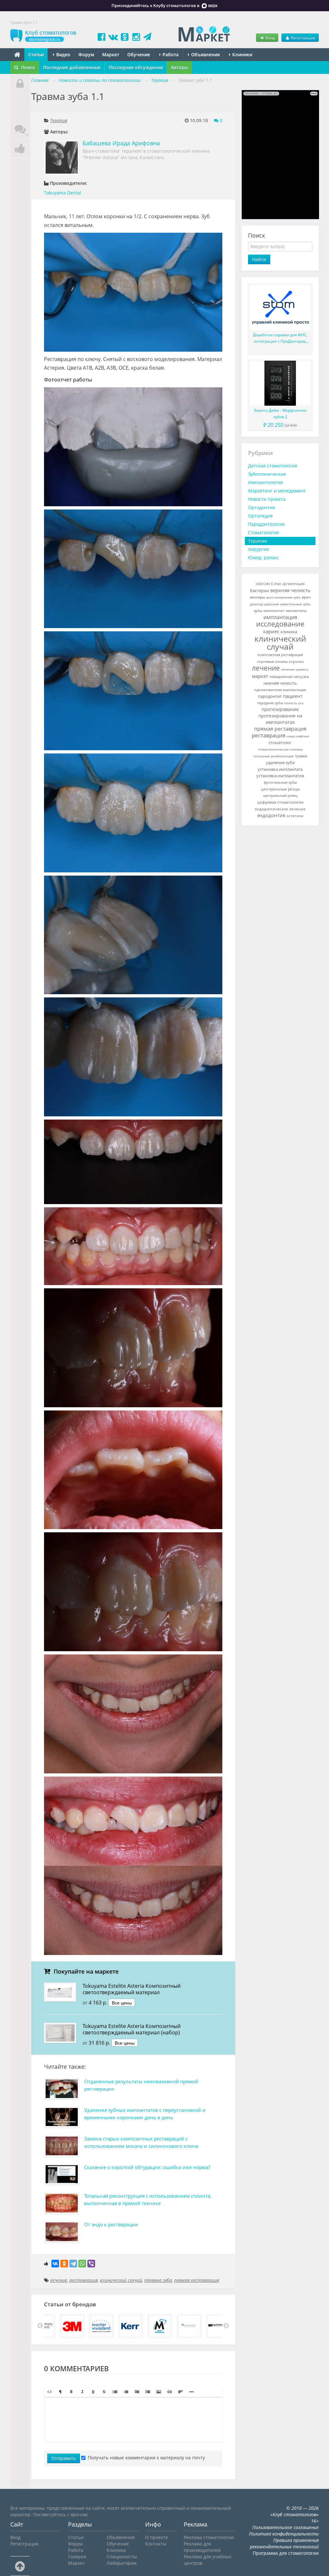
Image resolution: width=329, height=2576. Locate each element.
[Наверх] (20, 2566)
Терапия (59, 120)
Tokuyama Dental (63, 193)
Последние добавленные (72, 67)
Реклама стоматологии (209, 2537)
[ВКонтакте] (55, 2264)
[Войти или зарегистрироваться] (20, 84)
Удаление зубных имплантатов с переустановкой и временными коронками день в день (145, 2114)
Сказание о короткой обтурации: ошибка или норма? (147, 2167)
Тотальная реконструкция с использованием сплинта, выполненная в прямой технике (148, 2199)
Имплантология (266, 482)
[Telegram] (73, 2264)
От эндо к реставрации (111, 2224)
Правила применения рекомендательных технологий (284, 2543)
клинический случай (121, 2280)
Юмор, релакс (263, 558)
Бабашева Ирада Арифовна (121, 143)
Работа (170, 54)
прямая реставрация (197, 2280)
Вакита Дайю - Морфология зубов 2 (280, 414)
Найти (259, 259)
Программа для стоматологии (286, 2553)
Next (226, 2326)
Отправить (64, 2458)
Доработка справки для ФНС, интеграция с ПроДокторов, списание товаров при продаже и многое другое (280, 338)
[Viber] (91, 2264)
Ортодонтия (262, 507)
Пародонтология (266, 524)
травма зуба (158, 2280)
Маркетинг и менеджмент (277, 491)
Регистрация (302, 38)
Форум (86, 54)
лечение (59, 2280)
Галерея (77, 2557)
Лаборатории (122, 2563)
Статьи (36, 54)
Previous (40, 2326)
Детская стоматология (273, 466)
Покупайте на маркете (85, 1971)
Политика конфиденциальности (284, 2534)
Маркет (111, 54)
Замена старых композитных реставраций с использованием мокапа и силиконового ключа (141, 2142)
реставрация (84, 2280)
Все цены (122, 2003)
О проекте (157, 2537)
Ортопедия (260, 516)
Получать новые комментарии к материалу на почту (146, 2458)
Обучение (139, 54)
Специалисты (122, 2557)
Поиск (27, 67)
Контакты (156, 2544)
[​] (133, 2420)
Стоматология (263, 532)
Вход (270, 38)
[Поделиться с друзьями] (20, 149)
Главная (40, 80)
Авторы (179, 67)
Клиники (242, 54)
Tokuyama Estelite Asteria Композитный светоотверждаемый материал (132, 1989)
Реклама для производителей (202, 2547)
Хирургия (258, 549)
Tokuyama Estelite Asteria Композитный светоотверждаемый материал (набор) (132, 2029)
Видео (63, 54)
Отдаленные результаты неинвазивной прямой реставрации (141, 2085)
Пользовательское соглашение (285, 2527)
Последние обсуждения (136, 67)
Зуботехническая (267, 474)
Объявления (205, 54)
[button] (49, 2392)
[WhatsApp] (82, 2264)
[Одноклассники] (64, 2264)
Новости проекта (267, 499)
